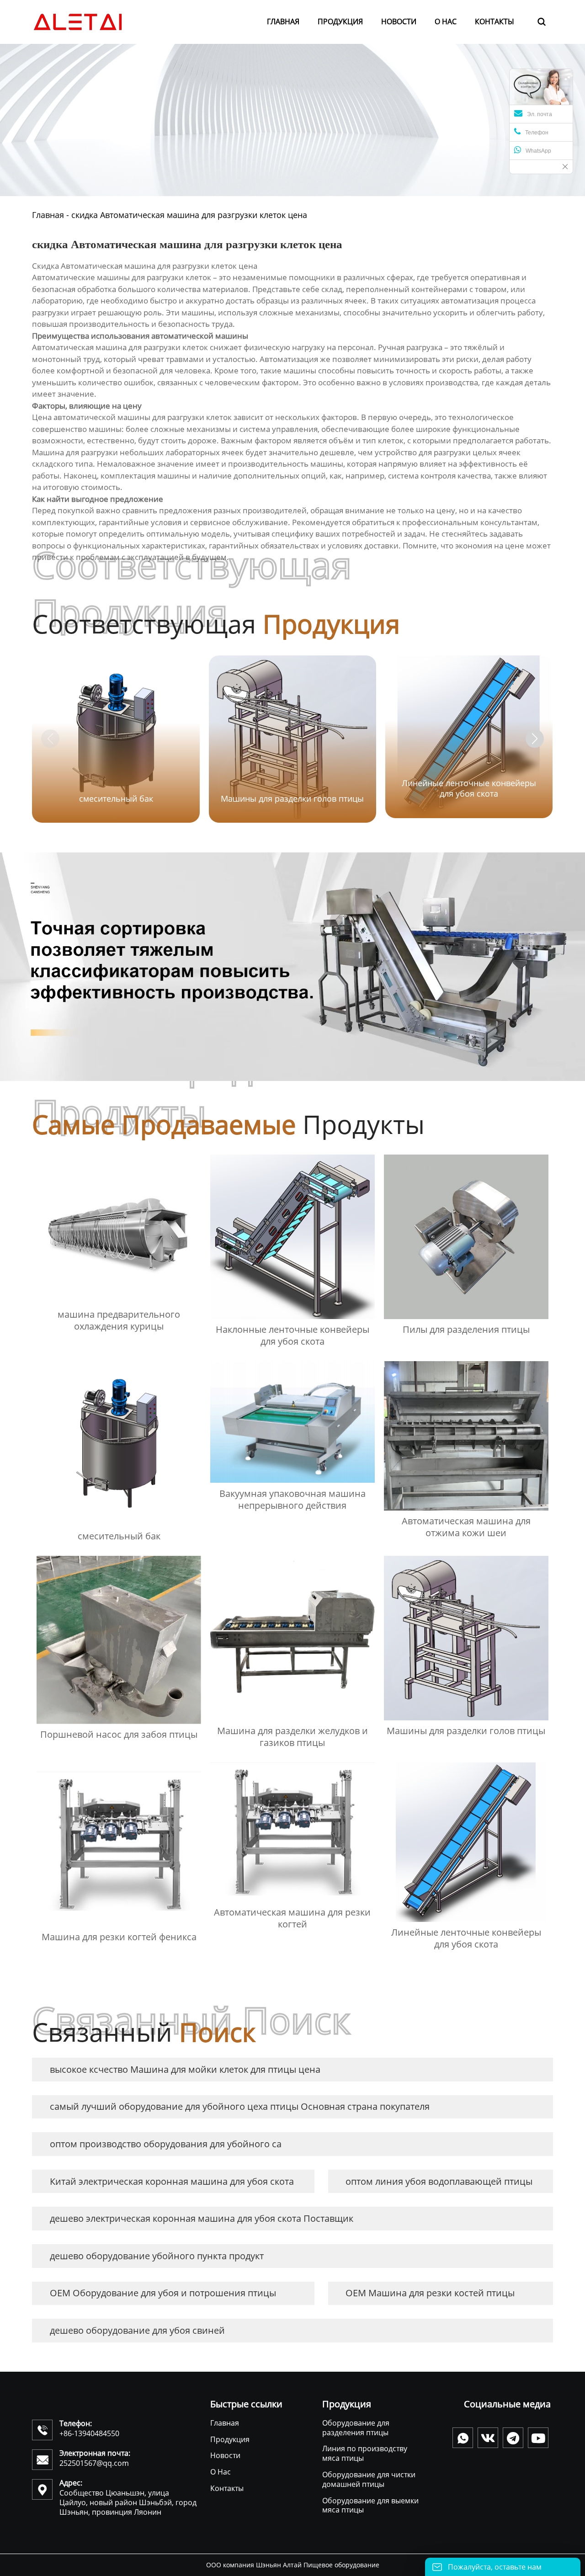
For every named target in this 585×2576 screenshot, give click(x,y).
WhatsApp (538, 151)
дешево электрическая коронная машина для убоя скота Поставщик (202, 2218)
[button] (535, 739)
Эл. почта (540, 114)
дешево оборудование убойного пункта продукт (157, 2256)
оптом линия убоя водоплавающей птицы (439, 2181)
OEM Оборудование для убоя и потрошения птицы (163, 2293)
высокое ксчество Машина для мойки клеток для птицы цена (185, 2069)
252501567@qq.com (94, 2463)
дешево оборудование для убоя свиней (137, 2330)
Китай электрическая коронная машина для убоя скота (172, 2181)
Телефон (537, 133)
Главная (48, 215)
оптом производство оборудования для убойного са (166, 2144)
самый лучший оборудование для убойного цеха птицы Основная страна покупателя (240, 2106)
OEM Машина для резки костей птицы (430, 2293)
